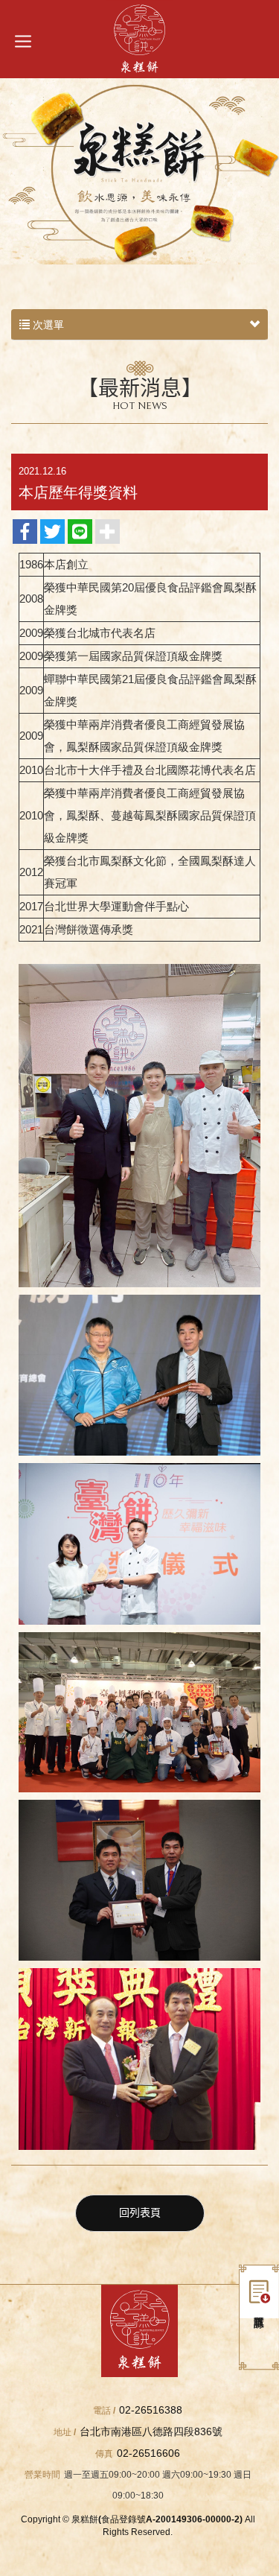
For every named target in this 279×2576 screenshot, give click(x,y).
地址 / (65, 2432)
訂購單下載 (259, 2291)
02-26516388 (151, 2410)
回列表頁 (140, 2213)
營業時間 (42, 2475)
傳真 (104, 2454)
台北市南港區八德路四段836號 (151, 2431)
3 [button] (155, 253)
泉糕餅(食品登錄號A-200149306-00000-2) (139, 39)
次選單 (47, 325)
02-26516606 (148, 2453)
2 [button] (140, 253)
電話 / (104, 2411)
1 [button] (125, 253)
